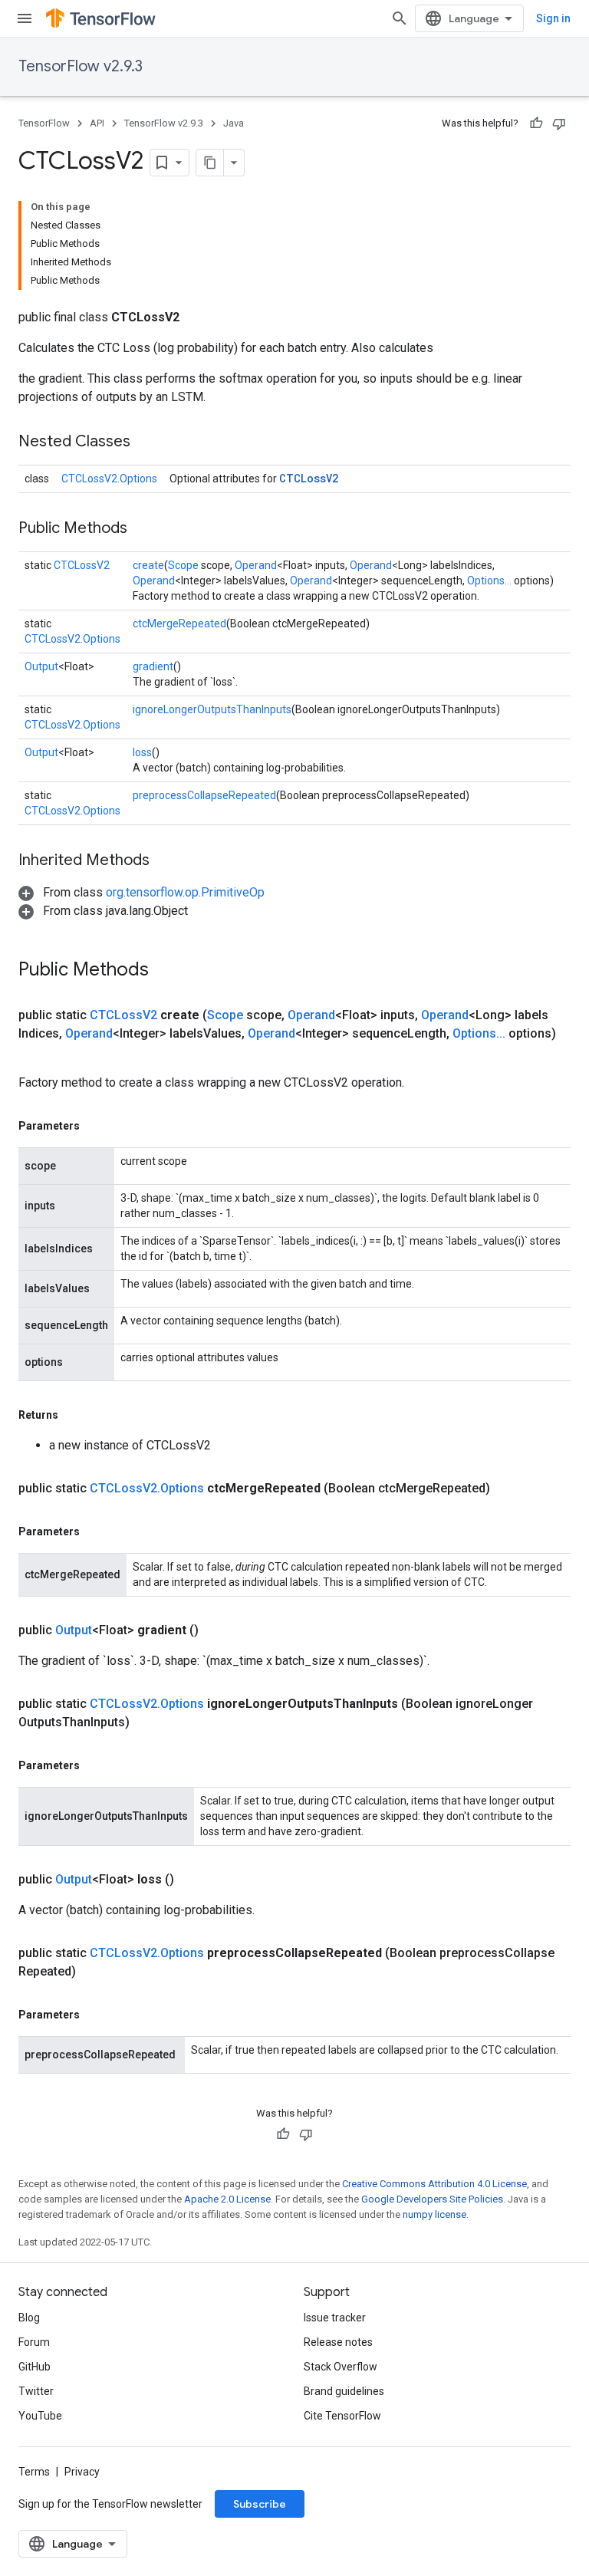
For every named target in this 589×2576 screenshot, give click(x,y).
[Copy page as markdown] (210, 163)
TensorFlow (44, 123)
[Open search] (400, 18)
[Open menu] (25, 18)
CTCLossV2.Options (109, 479)
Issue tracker (335, 2318)
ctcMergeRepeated (179, 623)
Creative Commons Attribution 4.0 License (434, 2184)
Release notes (338, 2342)
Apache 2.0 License (227, 2199)
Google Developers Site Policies (432, 2199)
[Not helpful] (559, 123)
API (97, 123)
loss (142, 752)
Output (41, 666)
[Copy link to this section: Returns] (74, 1415)
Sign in (553, 18)
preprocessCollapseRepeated (204, 795)
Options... (489, 581)
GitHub (35, 2367)
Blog (29, 2318)
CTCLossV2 (309, 478)
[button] (141, 892)
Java (234, 123)
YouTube (40, 2416)
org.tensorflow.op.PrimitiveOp (185, 892)
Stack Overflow (341, 2367)
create (148, 565)
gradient (153, 666)
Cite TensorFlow (342, 2416)
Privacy (82, 2472)
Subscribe (260, 2504)
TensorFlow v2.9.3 (81, 66)
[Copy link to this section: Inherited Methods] (165, 861)
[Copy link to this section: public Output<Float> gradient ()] (217, 1630)
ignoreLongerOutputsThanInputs (212, 709)
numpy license (434, 2214)
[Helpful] (536, 123)
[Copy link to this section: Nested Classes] (146, 442)
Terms (34, 2472)
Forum (34, 2342)
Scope (183, 565)
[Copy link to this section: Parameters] (95, 1126)
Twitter (36, 2391)
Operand (256, 565)
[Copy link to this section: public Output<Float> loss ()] (192, 1880)
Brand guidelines (344, 2391)
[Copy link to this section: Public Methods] (143, 529)
